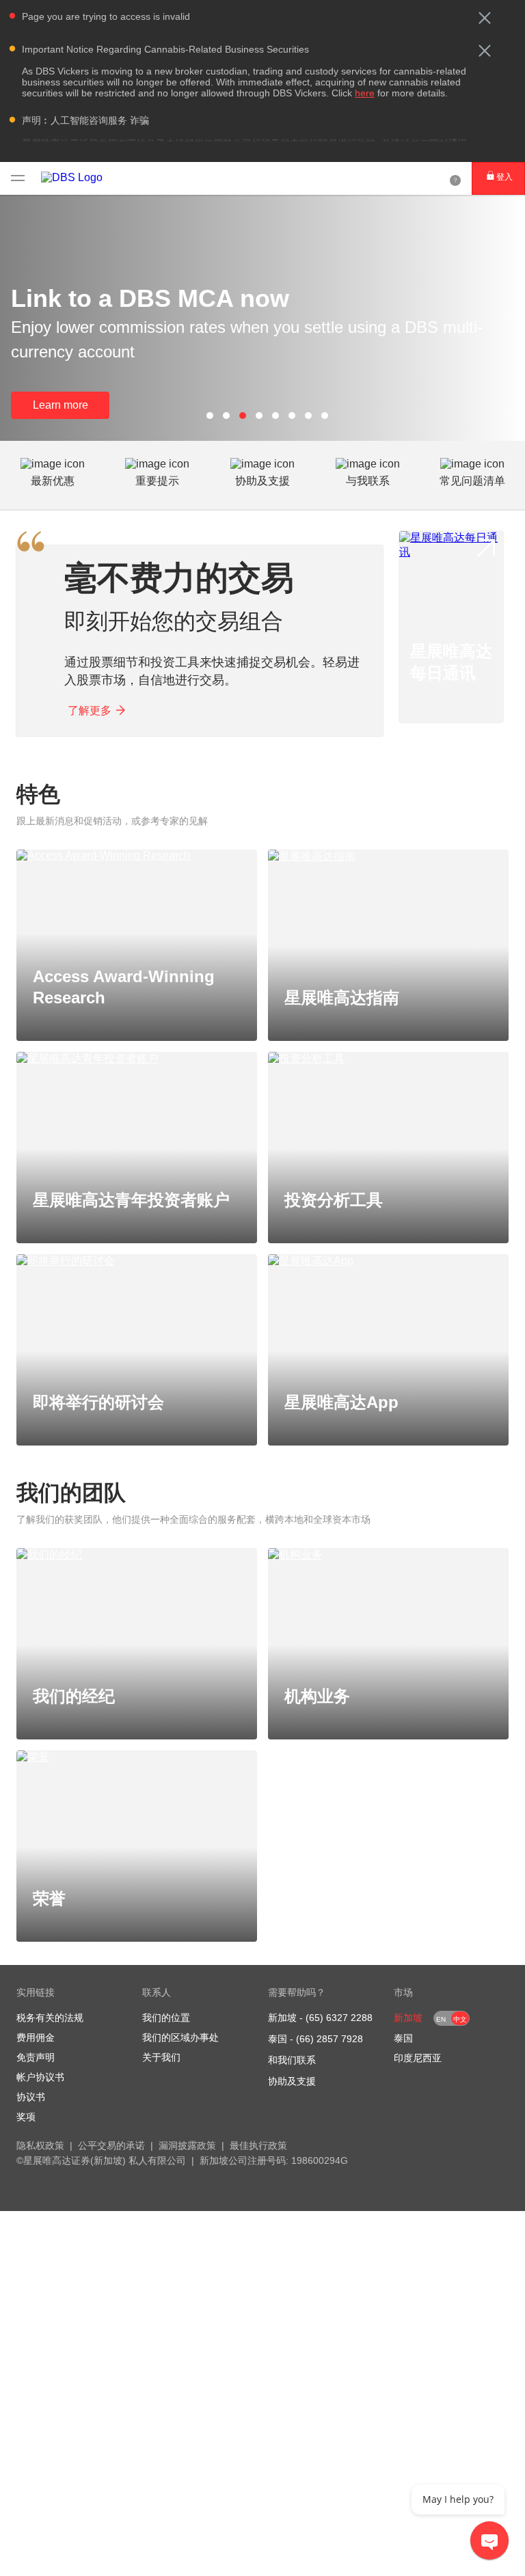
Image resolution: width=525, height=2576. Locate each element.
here (365, 93)
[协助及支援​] (455, 178)
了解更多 (90, 710)
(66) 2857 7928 (329, 2039)
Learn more (60, 405)
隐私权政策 (40, 2145)
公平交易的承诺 (111, 2145)
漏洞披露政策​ (187, 2145)
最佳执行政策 (258, 2145)
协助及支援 (292, 2081)
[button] (485, 18)
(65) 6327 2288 (339, 2018)
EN (441, 2019)
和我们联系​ (292, 2060)
